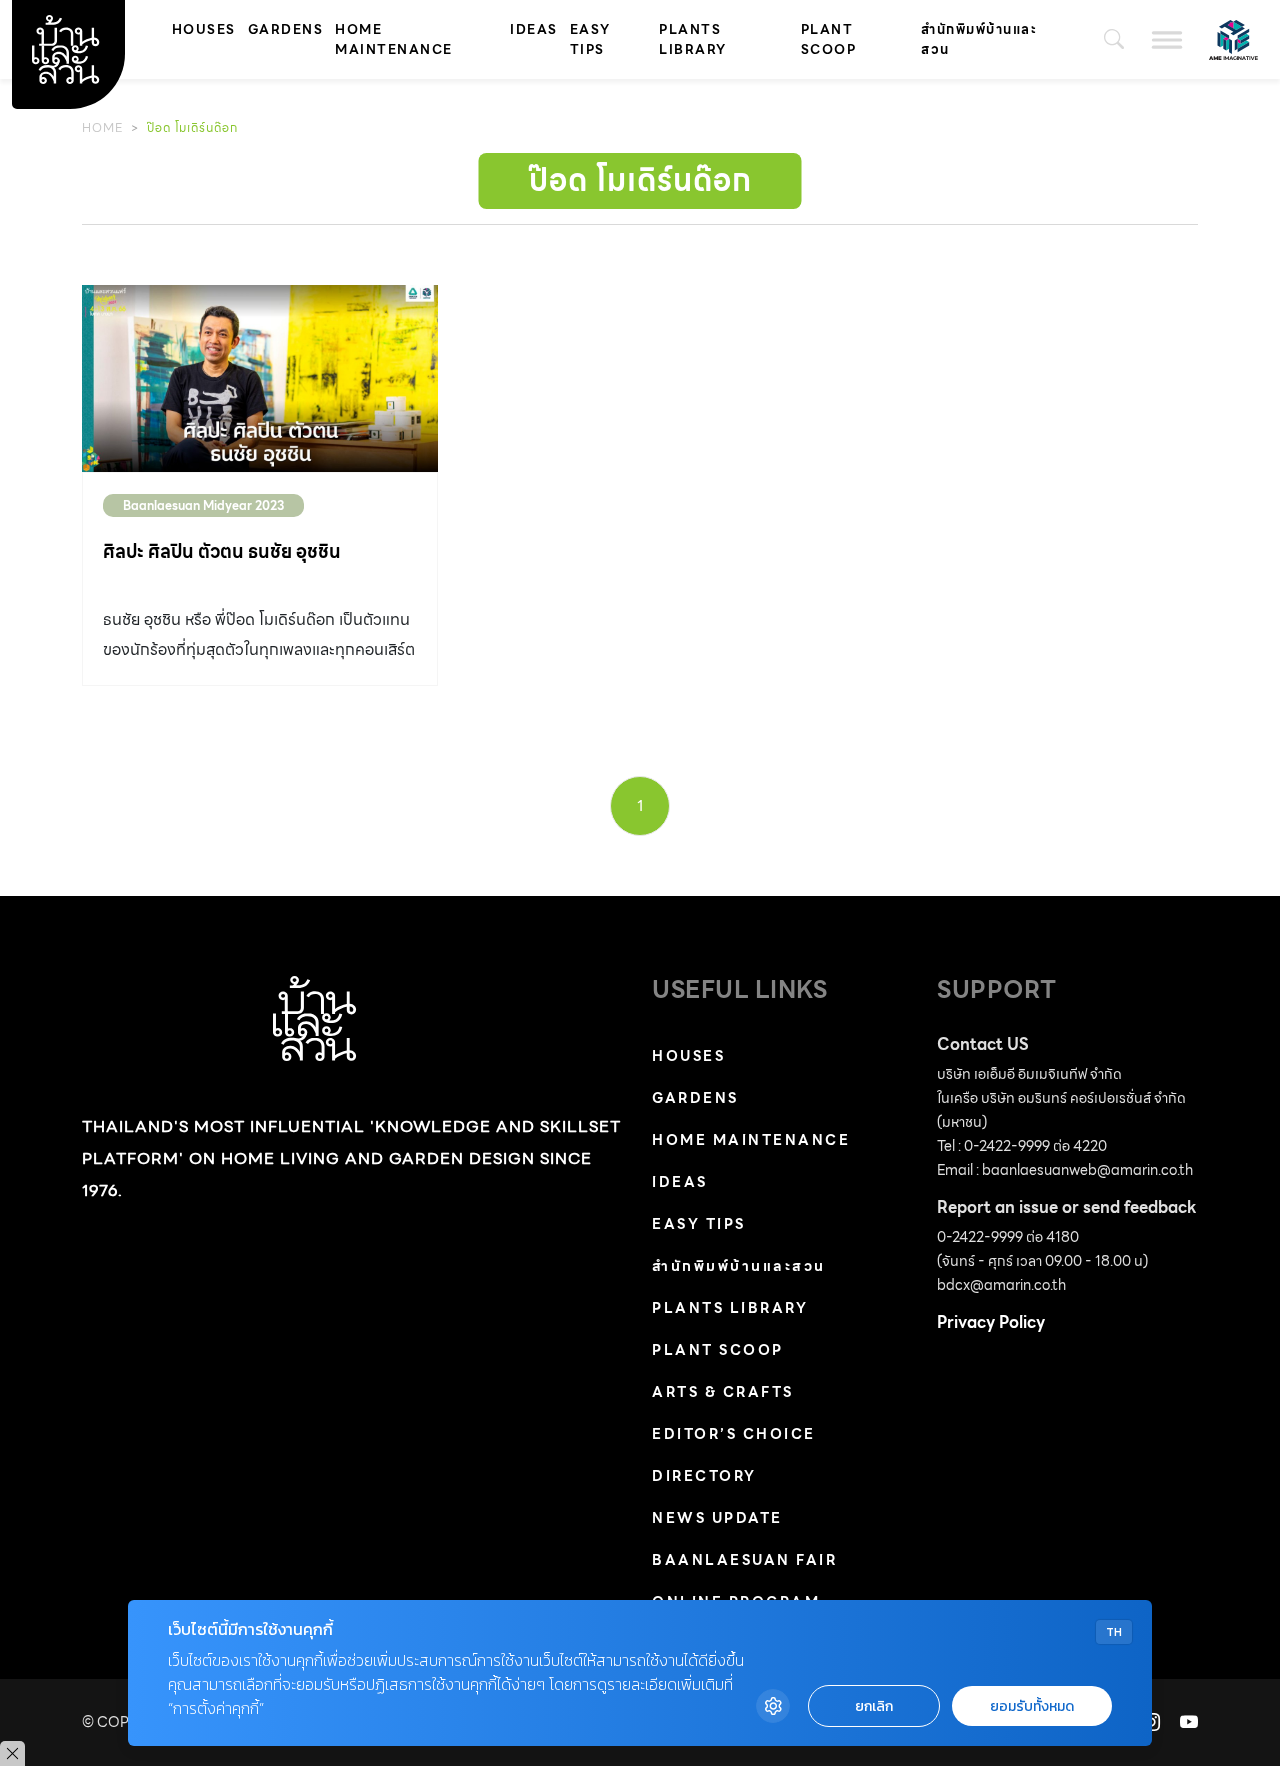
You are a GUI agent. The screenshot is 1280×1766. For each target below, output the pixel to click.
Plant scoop (829, 39)
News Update (717, 1518)
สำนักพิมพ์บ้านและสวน (979, 39)
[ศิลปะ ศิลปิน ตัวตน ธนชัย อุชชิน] (260, 378)
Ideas (534, 29)
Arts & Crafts (723, 1392)
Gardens (286, 29)
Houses (204, 29)
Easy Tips (590, 39)
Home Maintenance (394, 39)
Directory (704, 1476)
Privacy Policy (991, 1322)
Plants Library (693, 39)
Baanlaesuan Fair (744, 1560)
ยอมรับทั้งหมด (1032, 1706)
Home (102, 127)
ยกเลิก (874, 1706)
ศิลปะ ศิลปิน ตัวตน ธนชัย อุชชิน (222, 551)
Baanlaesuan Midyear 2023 (203, 505)
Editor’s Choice (734, 1434)
